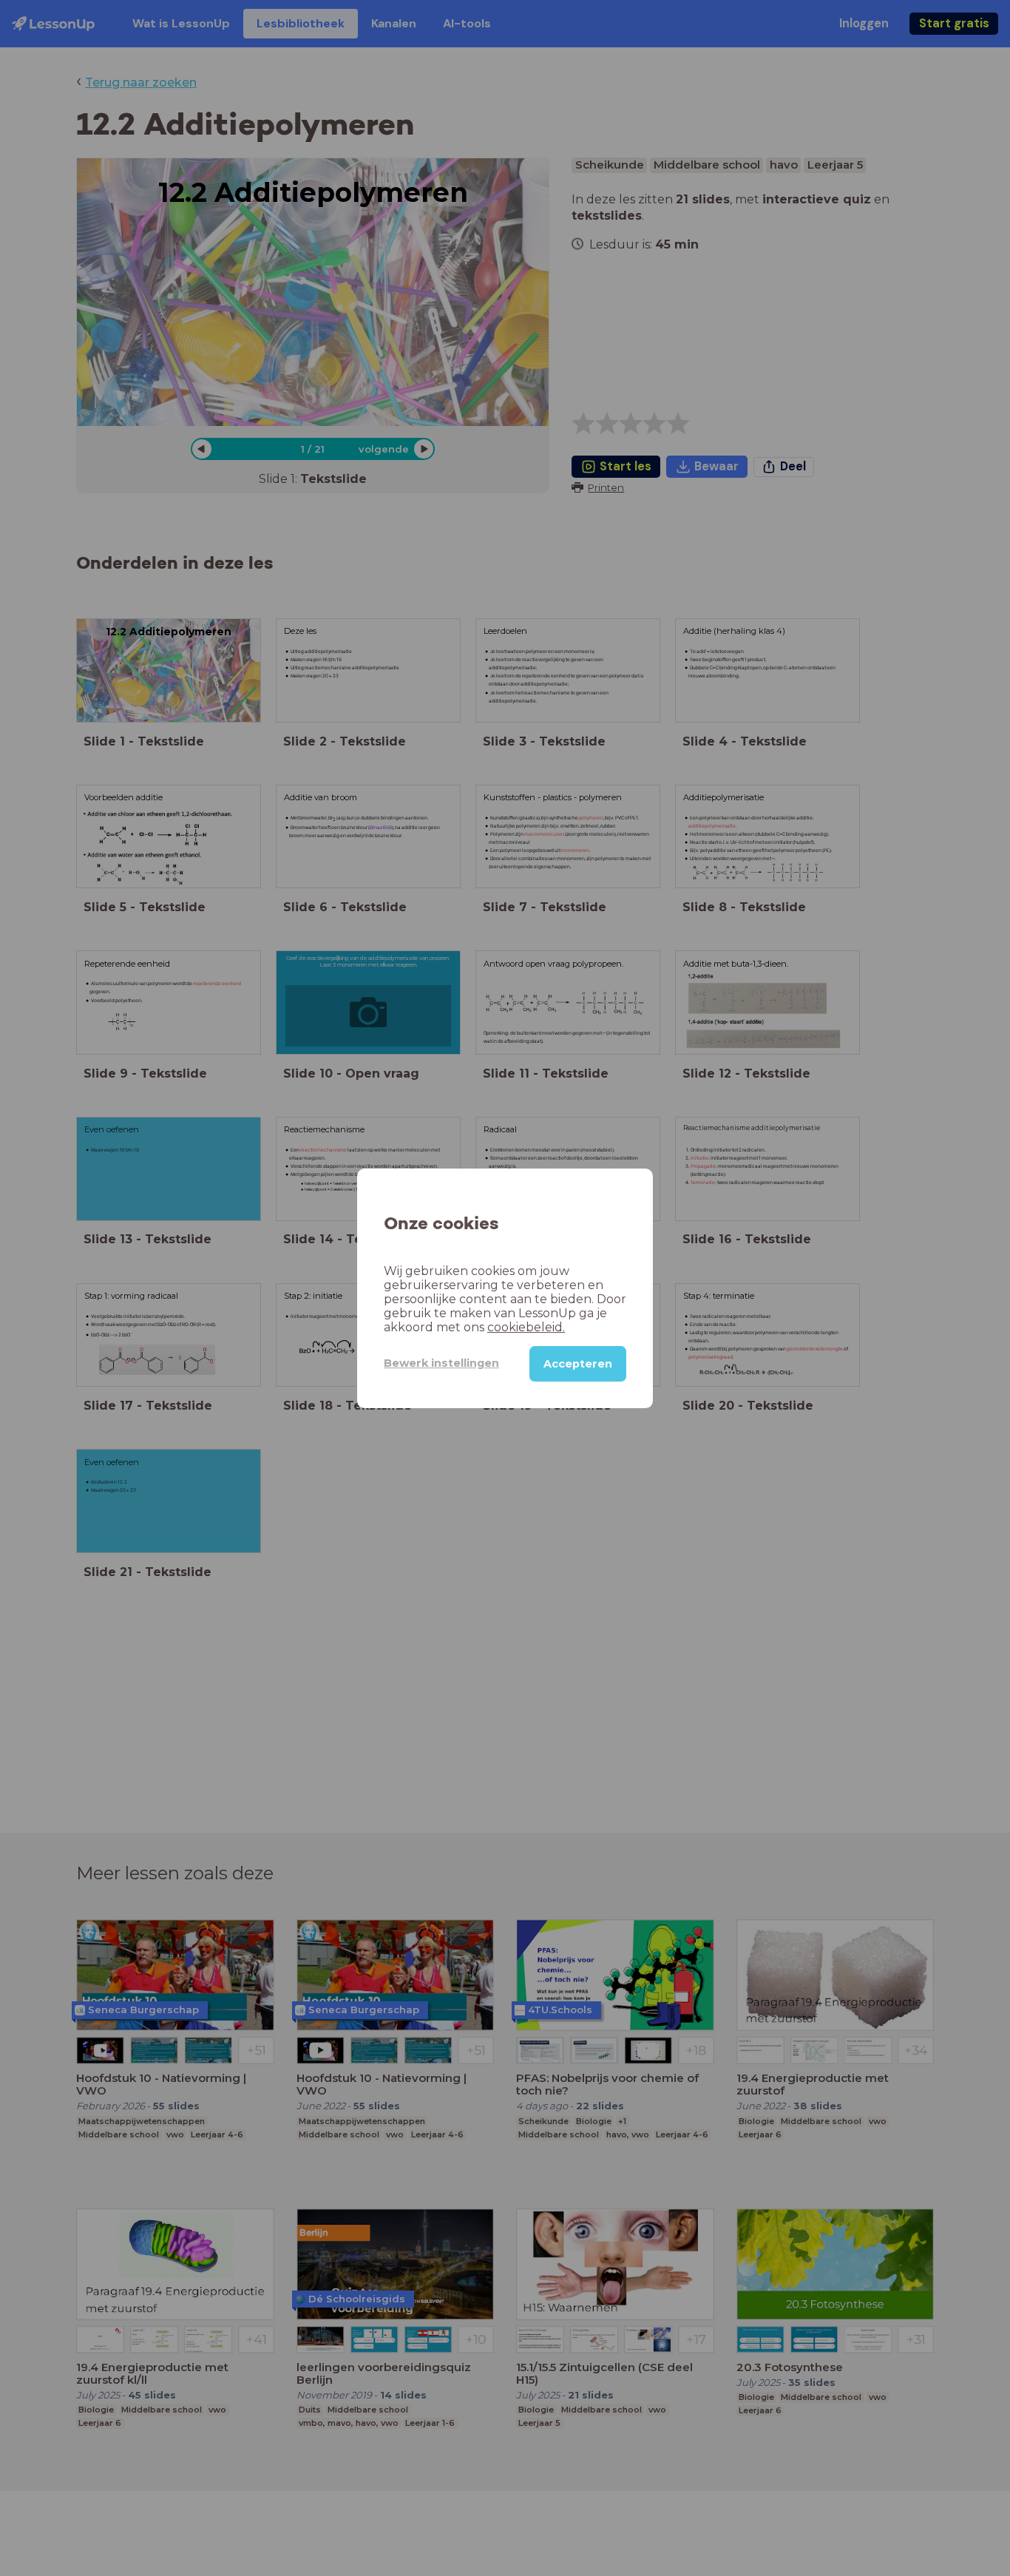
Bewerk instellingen (441, 1363)
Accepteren (578, 1363)
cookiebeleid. (526, 1326)
